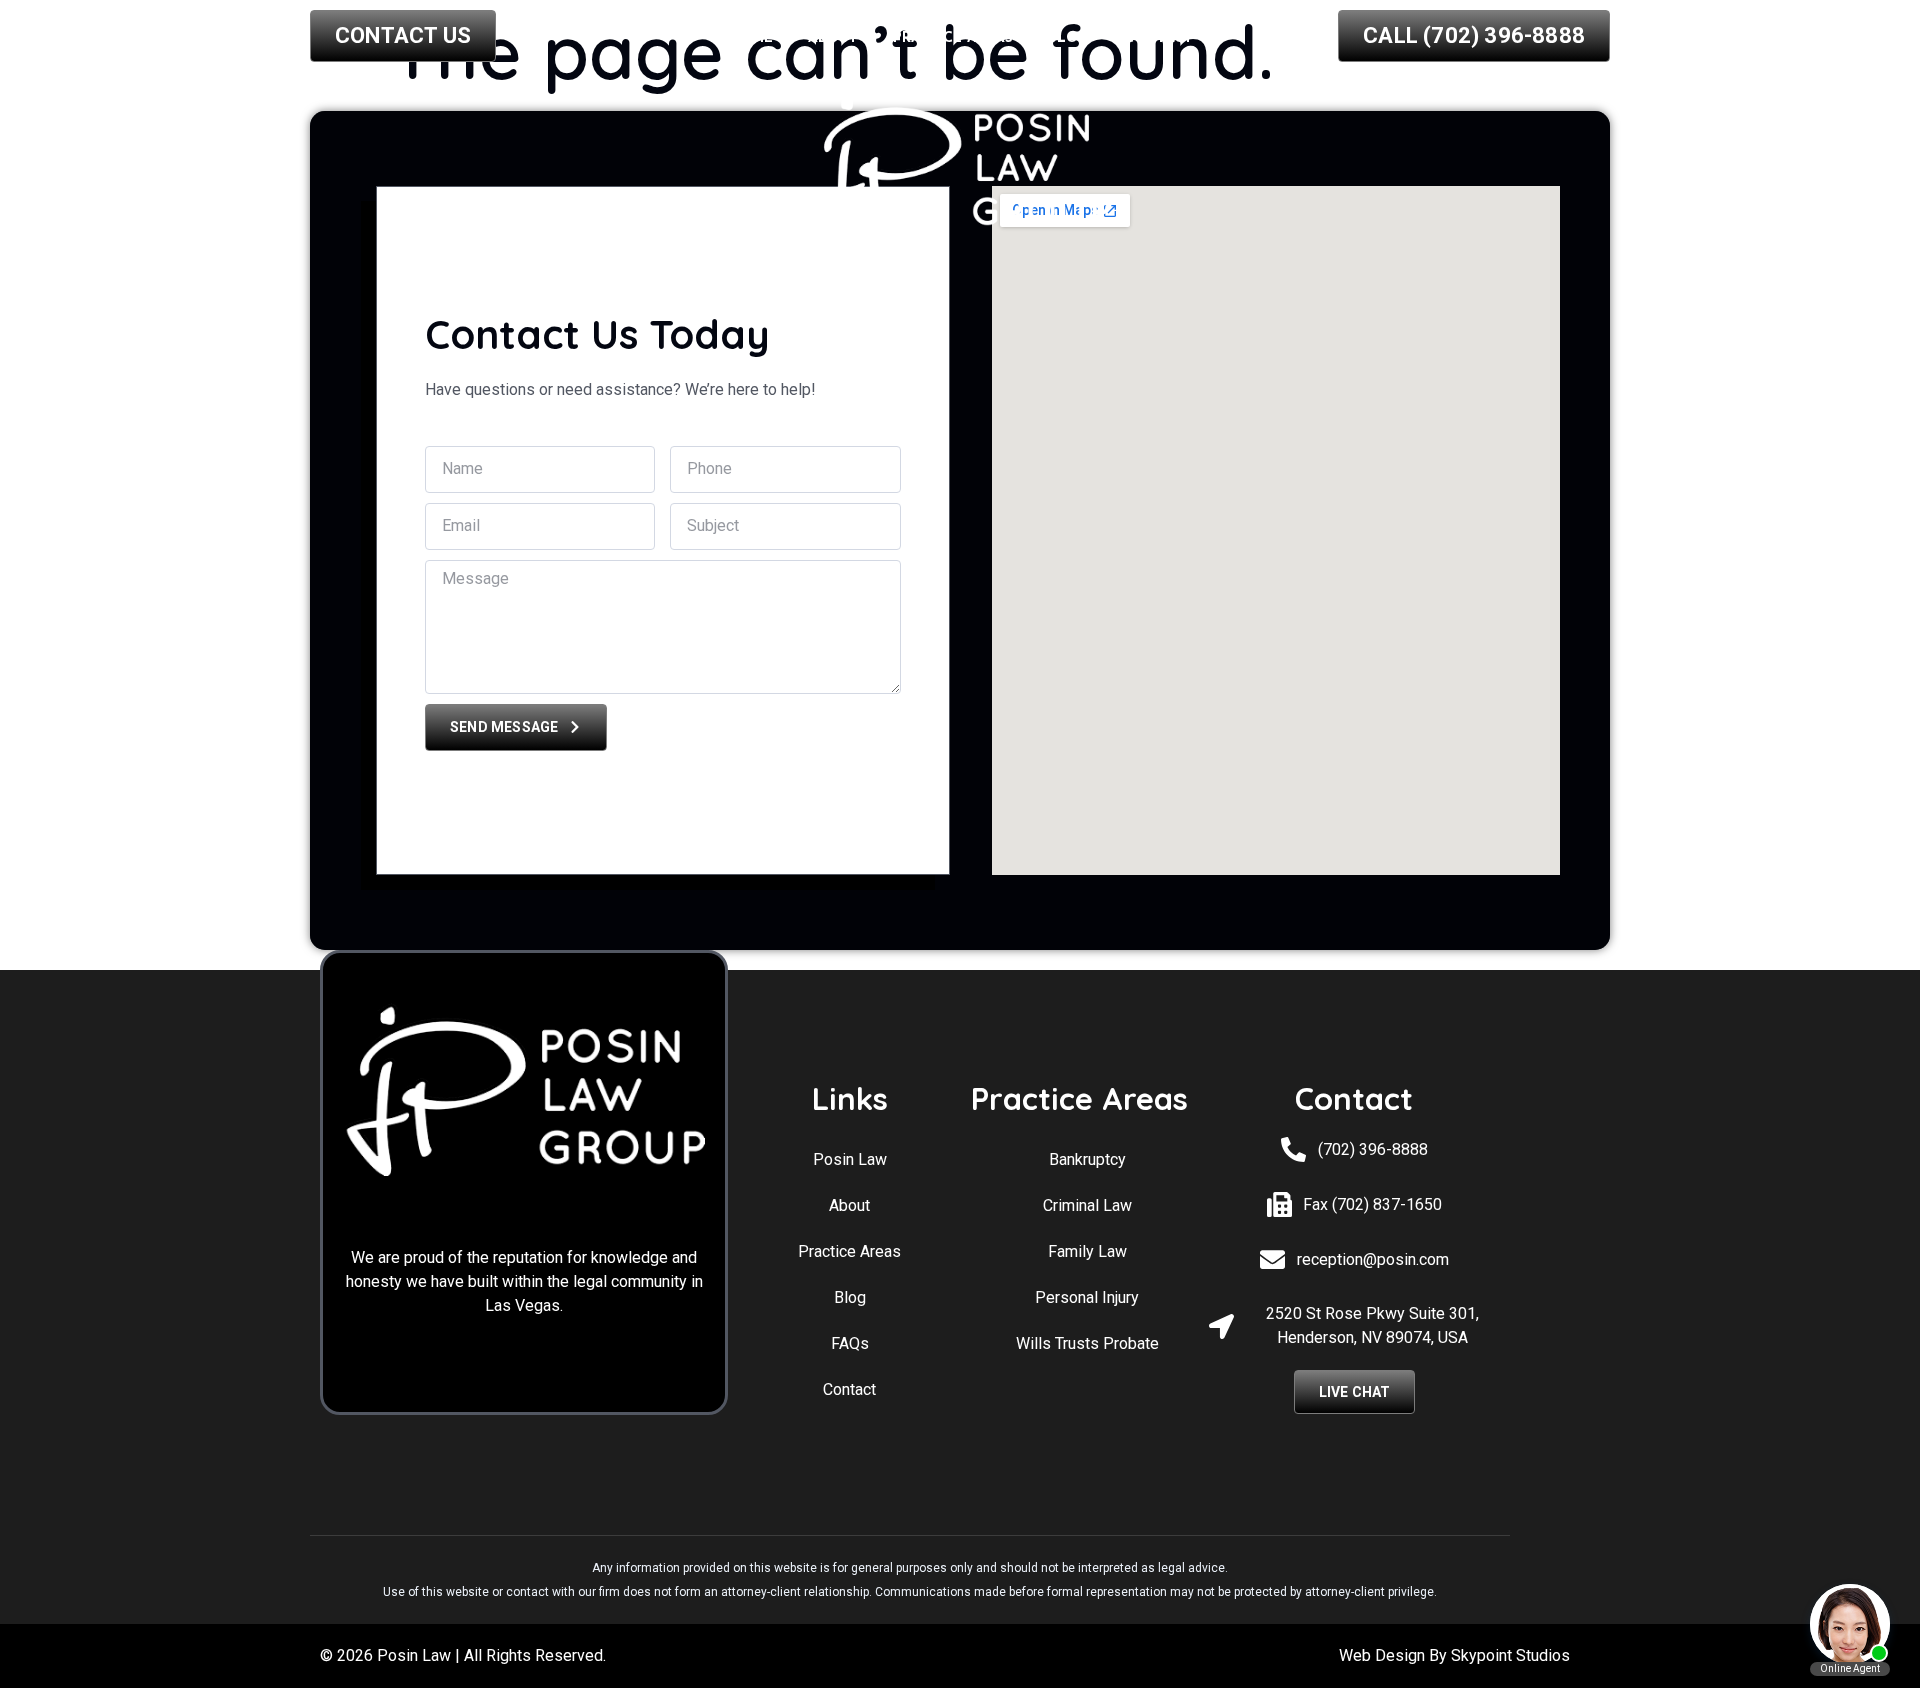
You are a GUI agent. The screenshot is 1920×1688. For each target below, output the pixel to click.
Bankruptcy (1087, 1159)
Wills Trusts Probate (1087, 1343)
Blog (1068, 38)
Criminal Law (1087, 1205)
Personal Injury (1087, 1297)
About (833, 38)
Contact (1158, 38)
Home (750, 38)
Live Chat (1355, 1392)
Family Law (1087, 1251)
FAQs (850, 1343)
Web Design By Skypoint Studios (1454, 1655)
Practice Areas (953, 38)
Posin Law (850, 1159)
